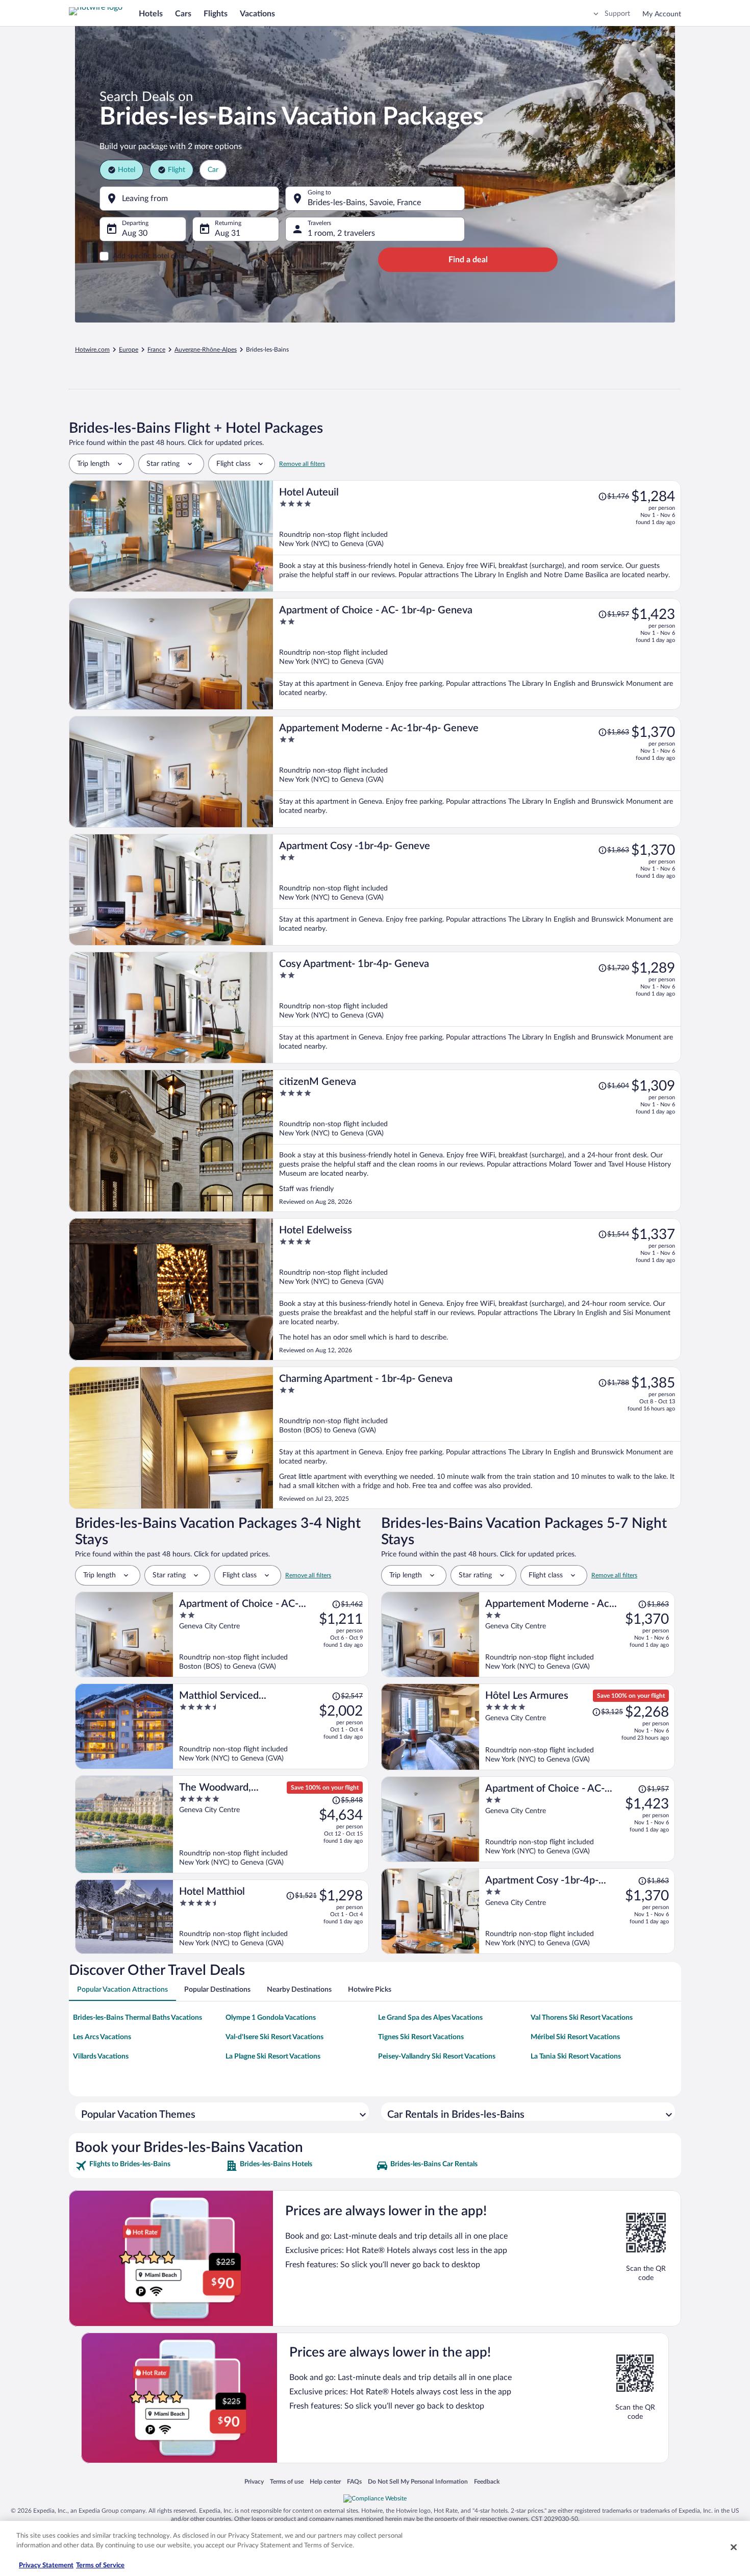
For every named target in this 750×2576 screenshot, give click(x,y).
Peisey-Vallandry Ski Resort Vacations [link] (437, 2057)
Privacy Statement (46, 2566)
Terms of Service (100, 2566)
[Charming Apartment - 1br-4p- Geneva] (477, 1438)
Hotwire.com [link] (92, 350)
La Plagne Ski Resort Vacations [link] (273, 2057)
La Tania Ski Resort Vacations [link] (576, 2057)
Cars (183, 14)
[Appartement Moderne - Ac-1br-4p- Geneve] (477, 772)
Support (617, 14)
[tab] (122, 1990)
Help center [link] (325, 2481)
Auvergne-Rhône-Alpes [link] (206, 350)
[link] (149, 2166)
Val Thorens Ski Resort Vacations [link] (582, 2018)
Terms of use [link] (287, 2481)
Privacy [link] (254, 2481)
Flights (216, 14)
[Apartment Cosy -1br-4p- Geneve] (477, 890)
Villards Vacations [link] (101, 2057)
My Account (662, 14)
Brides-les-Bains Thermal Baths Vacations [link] (137, 2018)
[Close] (734, 2547)
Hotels (151, 14)
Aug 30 (135, 233)
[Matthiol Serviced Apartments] (271, 1726)
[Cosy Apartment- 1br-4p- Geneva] (477, 1008)
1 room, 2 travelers (341, 233)
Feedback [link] (487, 2481)
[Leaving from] (189, 199)
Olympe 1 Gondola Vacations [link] (271, 2018)
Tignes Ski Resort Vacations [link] (421, 2037)
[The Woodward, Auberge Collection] (271, 1824)
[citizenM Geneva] (477, 1141)
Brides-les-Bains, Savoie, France (364, 203)
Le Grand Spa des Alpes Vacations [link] (430, 2018)
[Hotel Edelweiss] (477, 1289)
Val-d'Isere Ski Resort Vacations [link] (274, 2037)
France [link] (156, 350)
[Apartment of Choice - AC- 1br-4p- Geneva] (477, 654)
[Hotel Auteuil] (477, 536)
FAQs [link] (354, 2481)
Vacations (257, 14)
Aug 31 (228, 233)
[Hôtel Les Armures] (577, 1727)
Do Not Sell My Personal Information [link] (418, 2481)
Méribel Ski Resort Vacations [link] (575, 2037)
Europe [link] (129, 350)
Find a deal (468, 260)
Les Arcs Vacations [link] (102, 2037)
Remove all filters (302, 464)
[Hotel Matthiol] (271, 1917)
